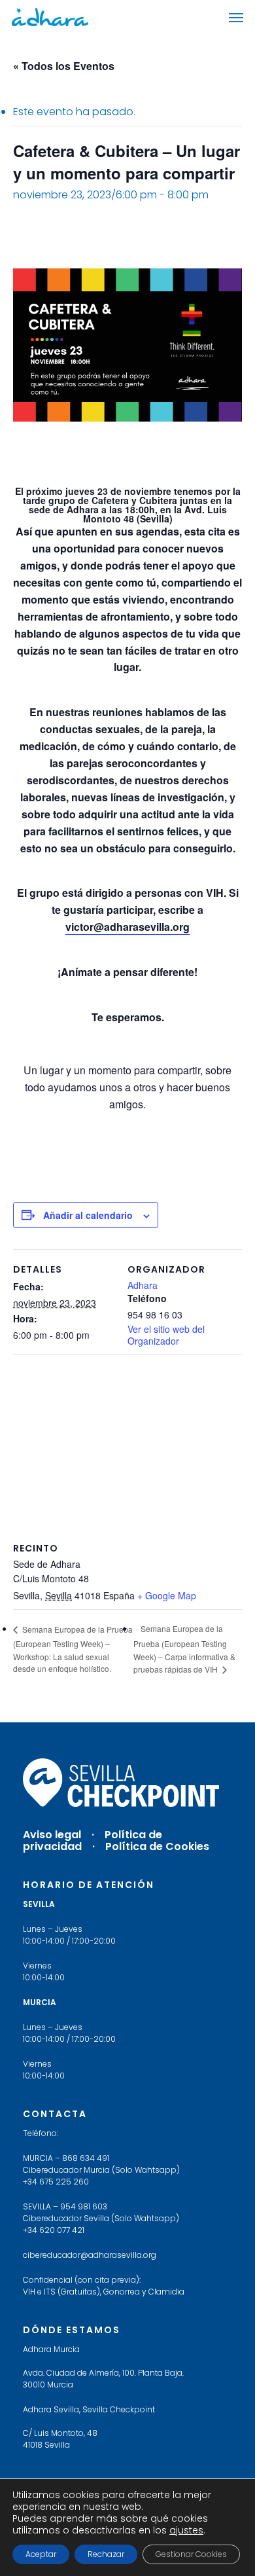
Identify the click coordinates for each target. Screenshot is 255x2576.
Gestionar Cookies (191, 2554)
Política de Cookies (157, 1846)
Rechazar (106, 2554)
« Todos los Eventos (64, 66)
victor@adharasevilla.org (127, 927)
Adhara (143, 1285)
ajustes (186, 2530)
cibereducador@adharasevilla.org (90, 2255)
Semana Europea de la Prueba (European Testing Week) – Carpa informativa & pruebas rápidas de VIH (184, 1649)
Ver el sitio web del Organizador (166, 1335)
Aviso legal (52, 1835)
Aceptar (41, 2554)
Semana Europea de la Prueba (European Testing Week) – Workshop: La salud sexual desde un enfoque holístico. (73, 1649)
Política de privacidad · (93, 1841)
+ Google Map (167, 1595)
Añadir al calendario (88, 1215)
